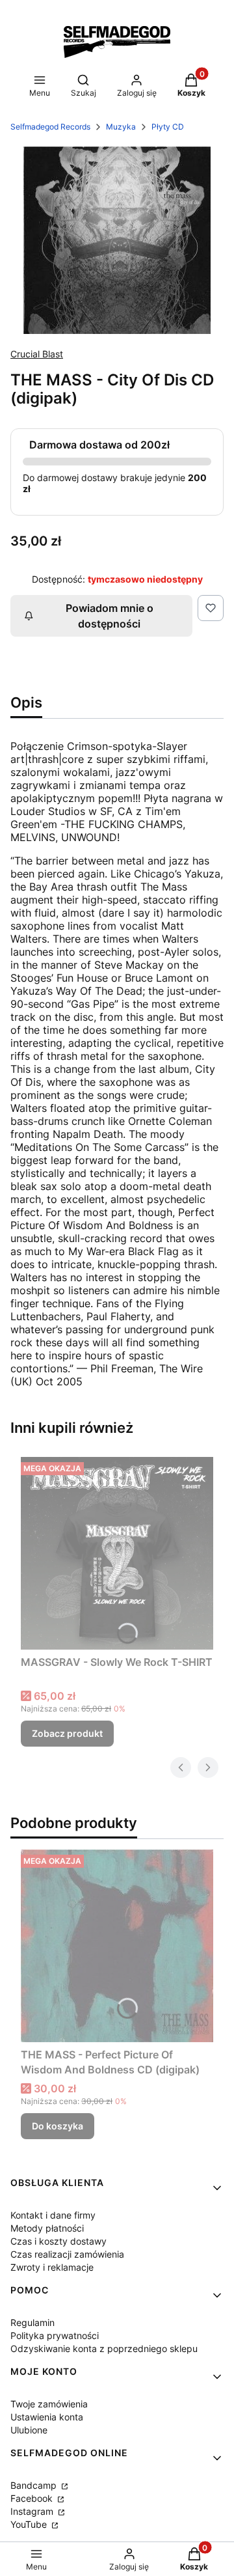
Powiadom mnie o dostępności (110, 616)
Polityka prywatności (55, 2335)
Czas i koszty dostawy (58, 2241)
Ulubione (29, 2430)
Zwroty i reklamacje (52, 2267)
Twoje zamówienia (49, 2404)
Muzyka (121, 127)
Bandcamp (35, 2485)
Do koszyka (58, 2126)
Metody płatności (47, 2228)
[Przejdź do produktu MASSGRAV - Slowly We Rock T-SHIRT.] (117, 1553)
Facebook (33, 2498)
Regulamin (32, 2322)
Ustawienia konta (47, 2417)
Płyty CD (168, 127)
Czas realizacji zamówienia (67, 2254)
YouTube (30, 2524)
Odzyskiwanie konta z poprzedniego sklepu (104, 2348)
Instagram (33, 2511)
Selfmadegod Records (50, 127)
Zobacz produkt (67, 1733)
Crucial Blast (37, 354)
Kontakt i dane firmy (53, 2215)
